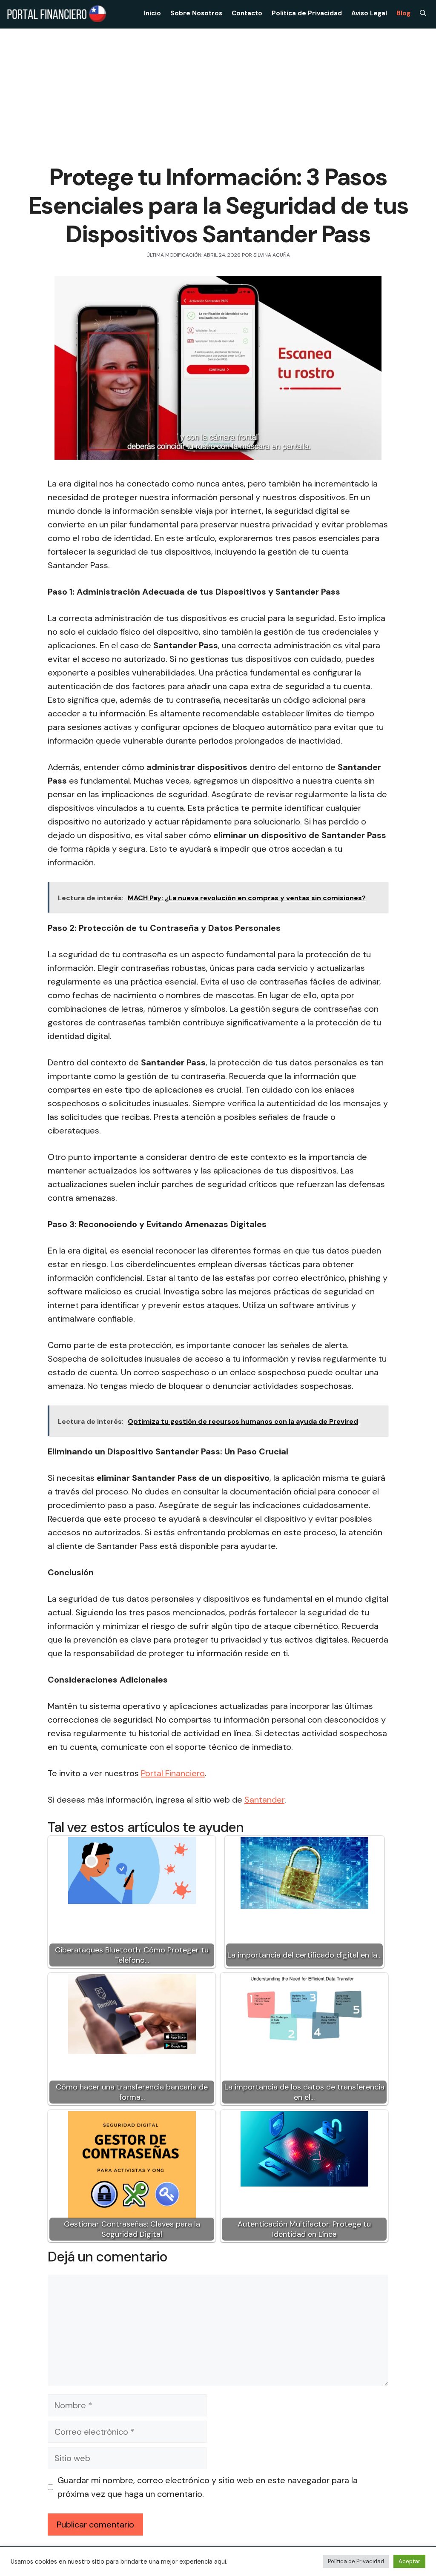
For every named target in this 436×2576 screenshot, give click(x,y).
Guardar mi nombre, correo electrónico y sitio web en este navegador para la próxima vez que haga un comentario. (208, 2487)
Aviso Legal (369, 13)
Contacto (247, 13)
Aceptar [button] (409, 2561)
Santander (264, 1800)
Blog (403, 13)
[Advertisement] (218, 92)
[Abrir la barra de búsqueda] (423, 13)
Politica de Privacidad (307, 13)
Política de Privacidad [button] (356, 2561)
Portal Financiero (173, 1773)
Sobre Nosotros (196, 13)
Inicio (152, 13)
